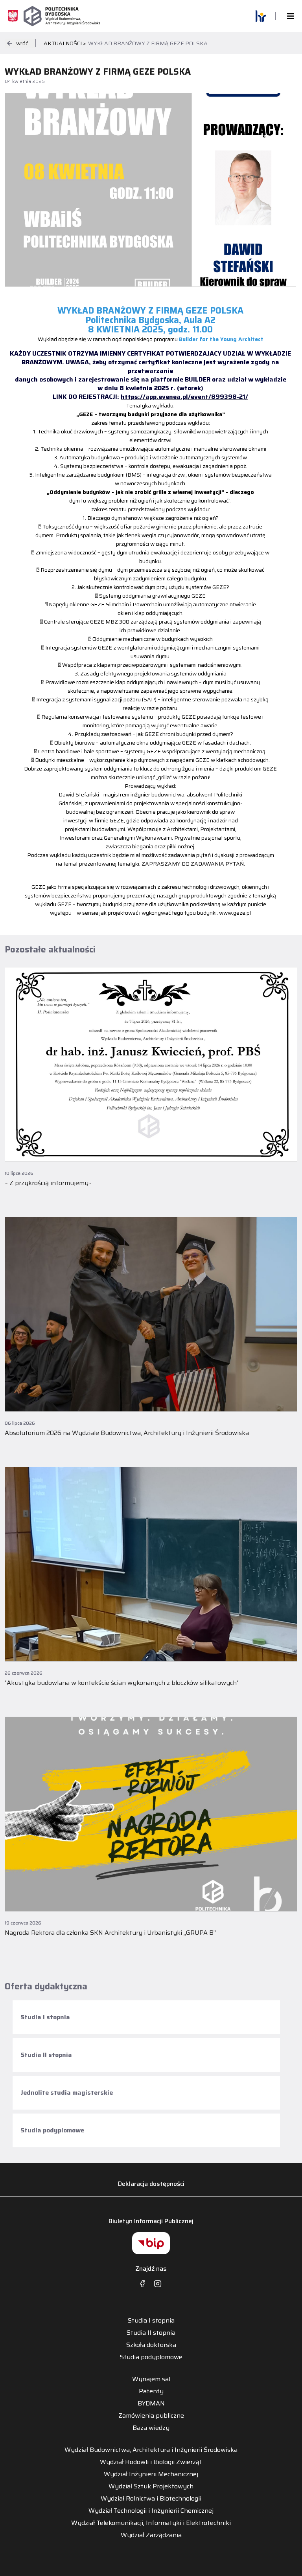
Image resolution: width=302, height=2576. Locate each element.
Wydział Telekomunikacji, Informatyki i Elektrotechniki (151, 2523)
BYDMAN (151, 2404)
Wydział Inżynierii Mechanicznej (151, 2474)
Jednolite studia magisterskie (67, 2093)
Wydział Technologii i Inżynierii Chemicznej (151, 2511)
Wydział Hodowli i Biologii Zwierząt (151, 2462)
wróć (22, 43)
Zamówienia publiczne (151, 2416)
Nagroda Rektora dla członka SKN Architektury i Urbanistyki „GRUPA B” (110, 1933)
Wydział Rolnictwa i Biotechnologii (151, 2499)
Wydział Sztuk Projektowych (151, 2486)
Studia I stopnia (45, 2017)
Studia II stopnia (46, 2055)
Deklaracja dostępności (151, 2184)
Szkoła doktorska (151, 2345)
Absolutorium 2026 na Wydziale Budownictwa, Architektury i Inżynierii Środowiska (127, 1433)
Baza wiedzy (151, 2428)
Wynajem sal (151, 2379)
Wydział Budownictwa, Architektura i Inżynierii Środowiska (151, 2450)
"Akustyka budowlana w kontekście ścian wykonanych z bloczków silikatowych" (122, 1683)
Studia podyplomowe (52, 2130)
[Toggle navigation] (288, 16)
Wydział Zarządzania (151, 2535)
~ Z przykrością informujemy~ (48, 1183)
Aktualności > (65, 43)
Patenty (151, 2391)
